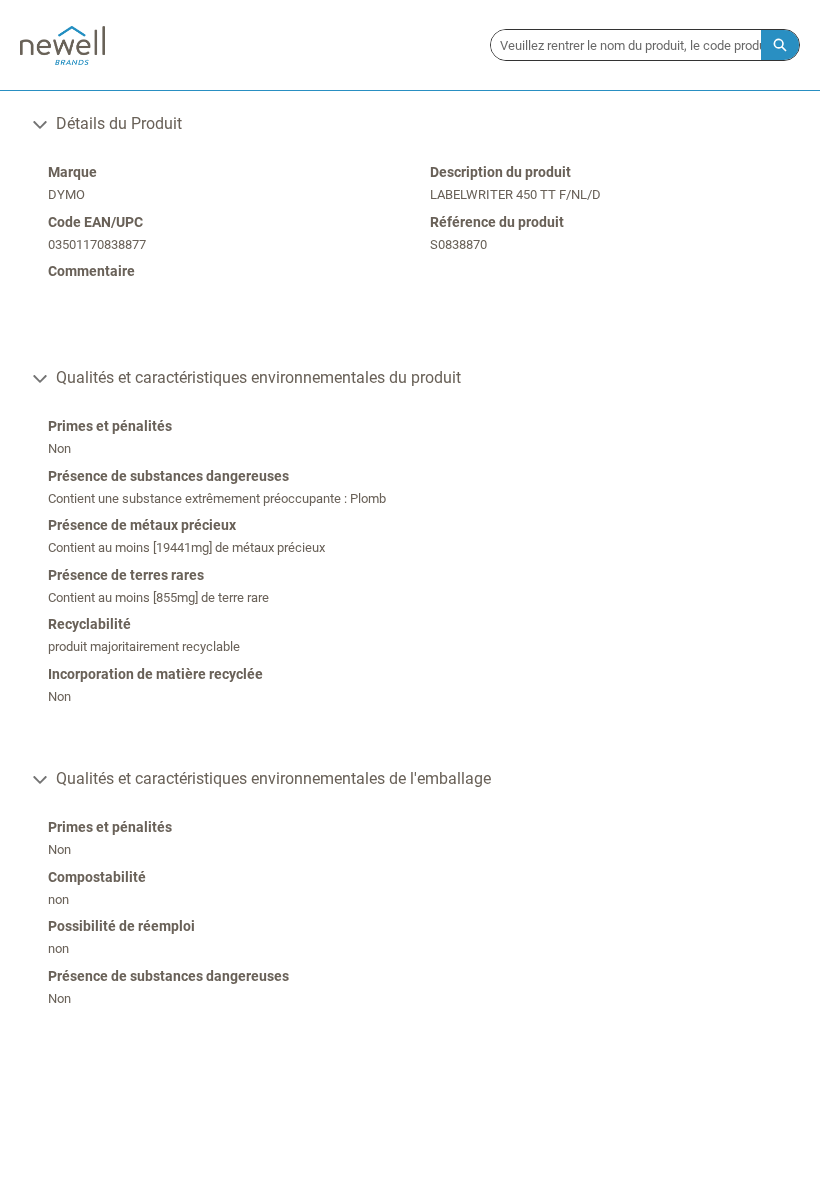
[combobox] (626, 45)
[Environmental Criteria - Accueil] (62, 45)
